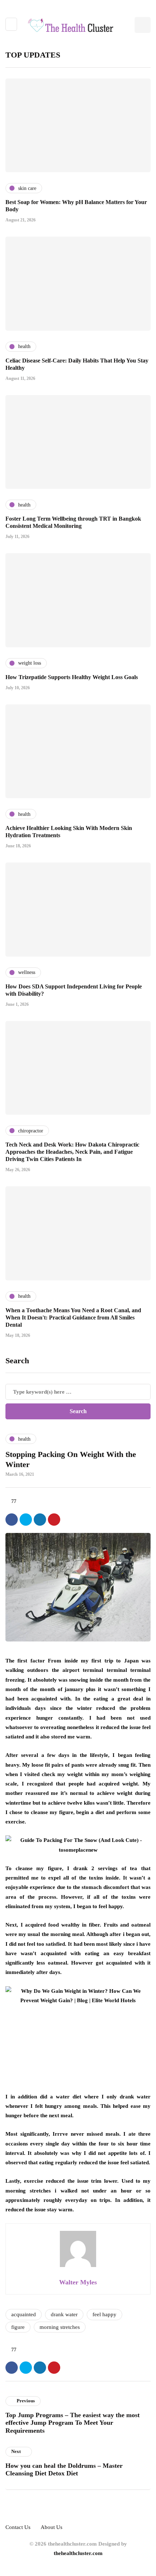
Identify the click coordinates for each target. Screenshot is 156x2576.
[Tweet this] (26, 1520)
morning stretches (60, 2327)
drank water (64, 2314)
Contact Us (18, 2527)
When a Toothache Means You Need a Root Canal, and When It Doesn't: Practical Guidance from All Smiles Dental (73, 1317)
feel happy (104, 2314)
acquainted (24, 2314)
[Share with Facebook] (12, 1520)
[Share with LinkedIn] (40, 1520)
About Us (52, 2527)
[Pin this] (54, 1520)
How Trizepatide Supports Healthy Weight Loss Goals (72, 677)
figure (18, 2327)
